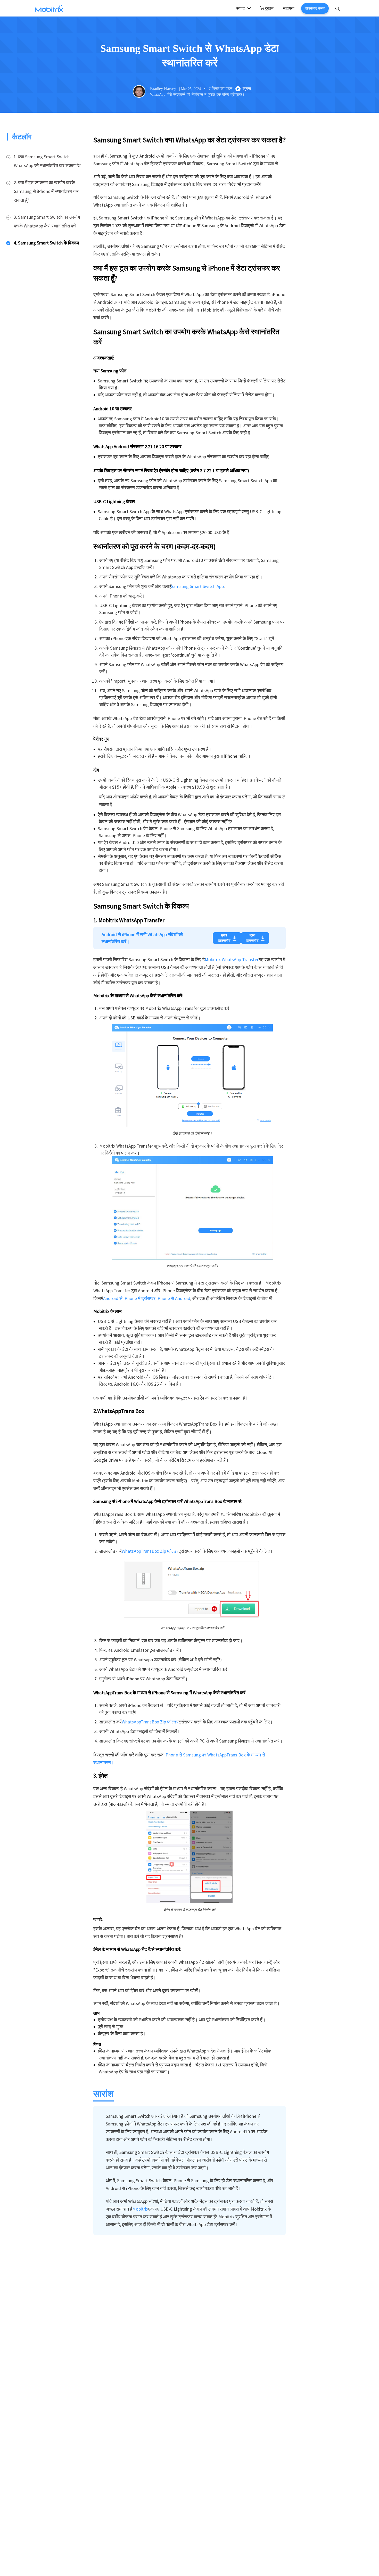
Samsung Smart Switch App (197, 586)
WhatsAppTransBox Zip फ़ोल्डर (150, 1551)
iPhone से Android (173, 1298)
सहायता (289, 8)
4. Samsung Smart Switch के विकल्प (46, 243)
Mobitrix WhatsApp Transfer (232, 959)
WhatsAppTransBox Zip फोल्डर (150, 1722)
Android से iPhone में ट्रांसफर (129, 1298)
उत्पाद (240, 8)
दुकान (269, 8)
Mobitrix (140, 2209)
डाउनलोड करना (315, 8)
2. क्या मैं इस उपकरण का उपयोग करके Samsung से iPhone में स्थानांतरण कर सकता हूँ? (46, 191)
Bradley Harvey (163, 89)
